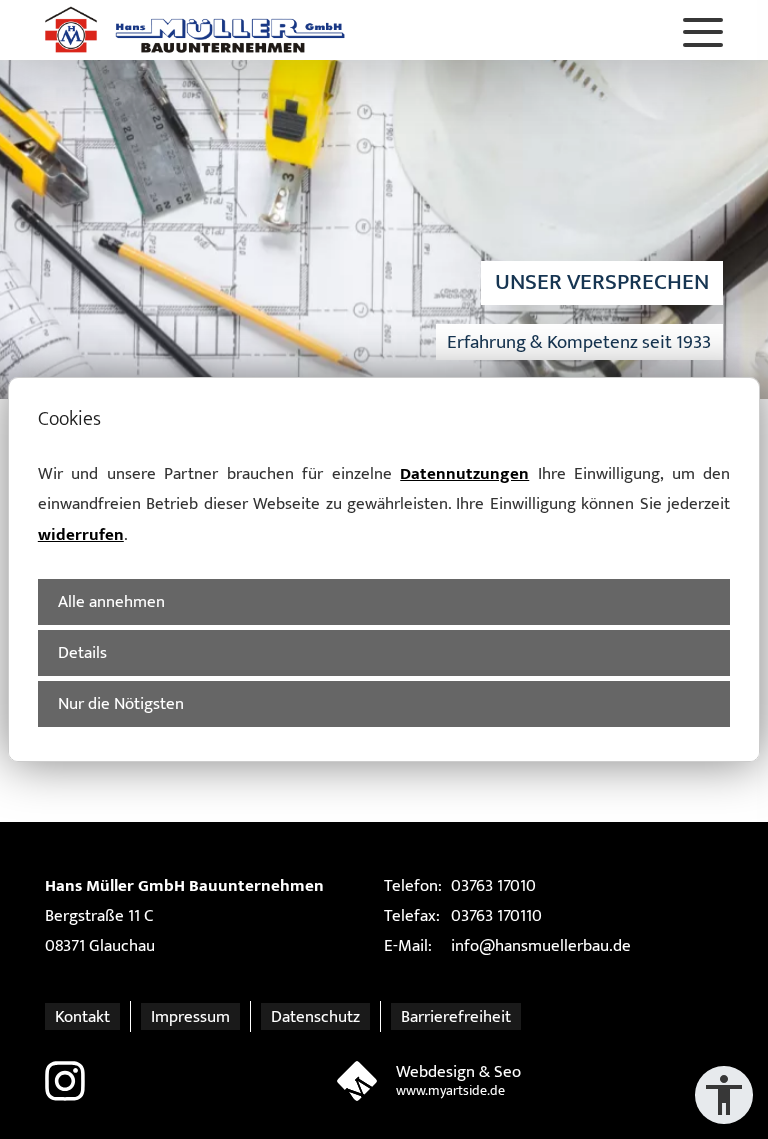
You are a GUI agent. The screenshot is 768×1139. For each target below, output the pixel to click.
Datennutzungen (464, 473)
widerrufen (81, 534)
